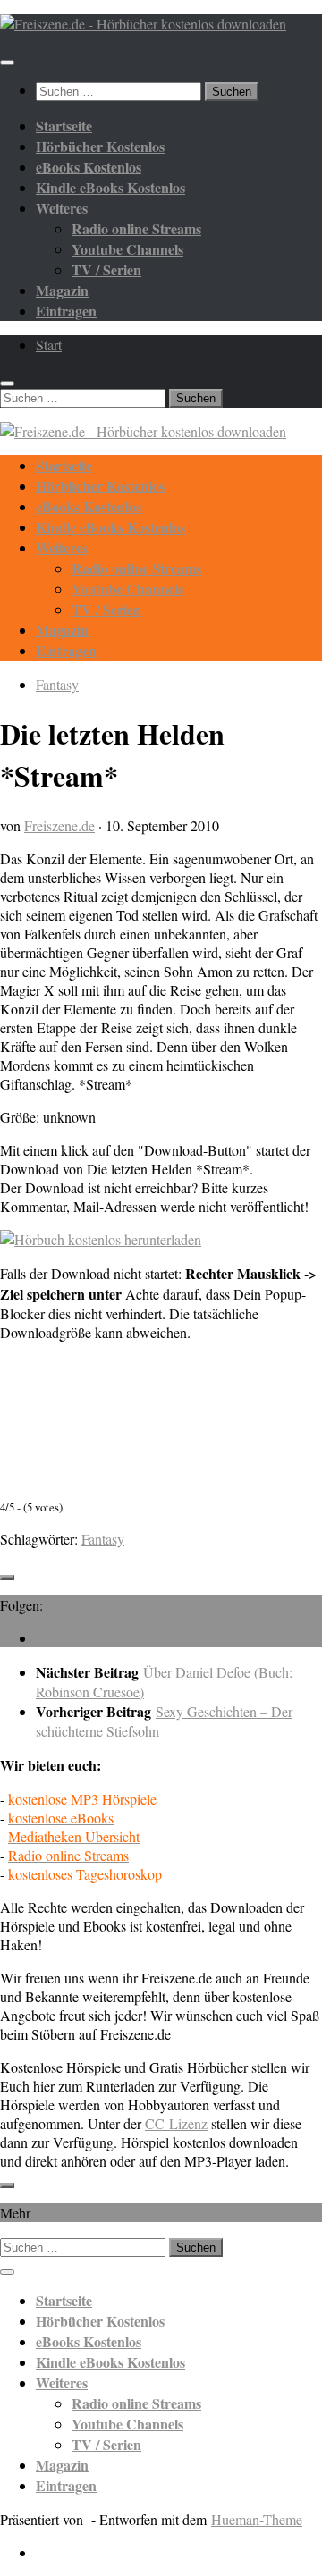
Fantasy (57, 684)
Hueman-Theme (257, 2519)
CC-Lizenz (176, 2123)
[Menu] (7, 63)
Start (49, 345)
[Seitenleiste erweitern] (7, 1578)
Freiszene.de (59, 825)
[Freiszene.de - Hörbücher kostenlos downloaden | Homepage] (143, 24)
